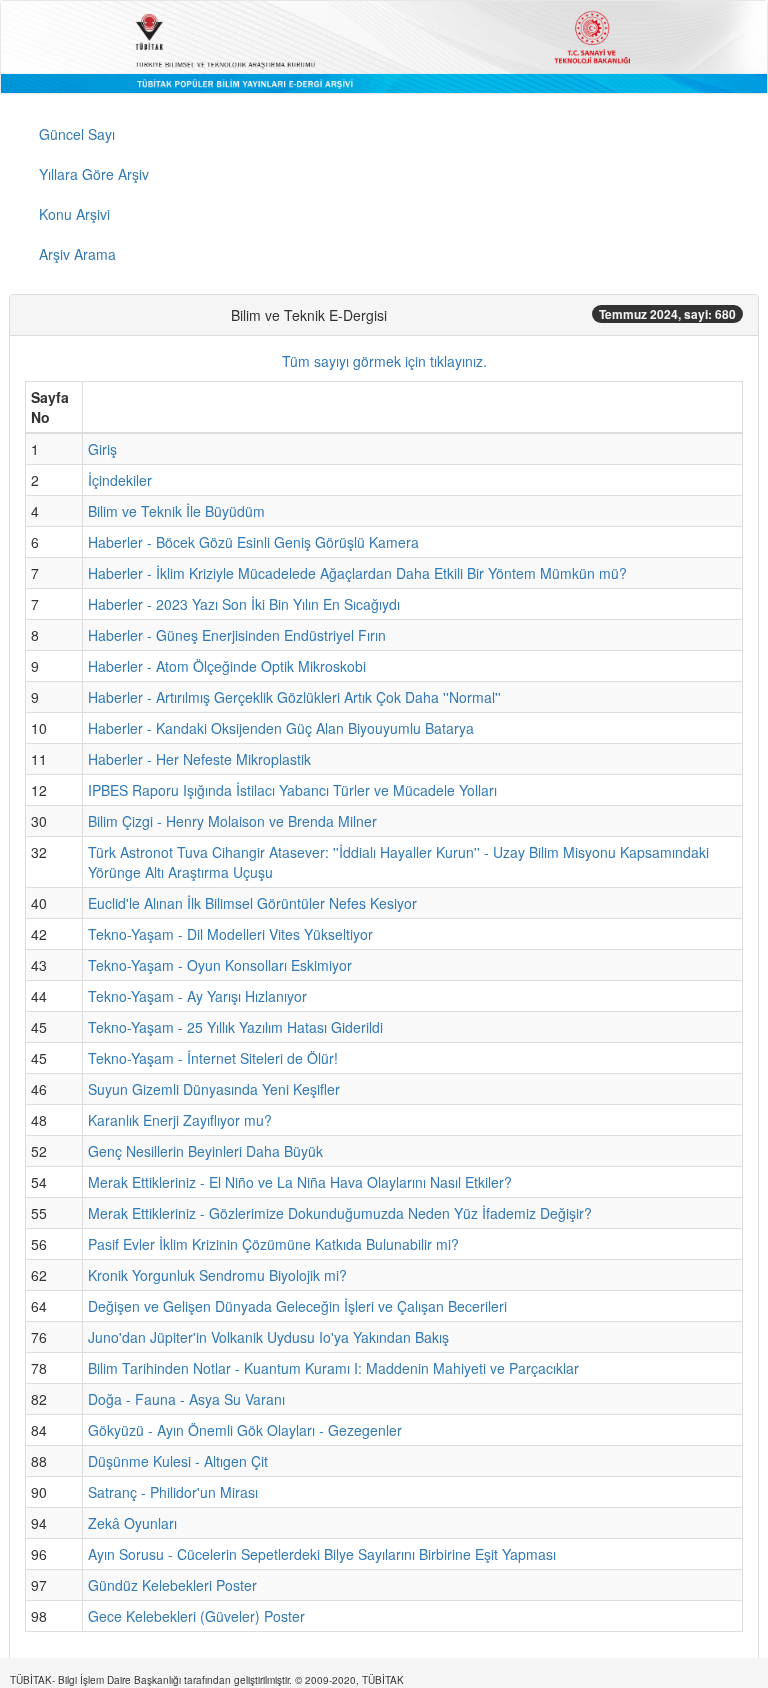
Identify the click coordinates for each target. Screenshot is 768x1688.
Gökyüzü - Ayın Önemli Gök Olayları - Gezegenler (245, 1430)
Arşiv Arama (77, 254)
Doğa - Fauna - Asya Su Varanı (186, 1399)
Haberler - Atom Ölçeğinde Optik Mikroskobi (227, 666)
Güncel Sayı (77, 134)
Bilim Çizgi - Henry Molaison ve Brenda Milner (232, 821)
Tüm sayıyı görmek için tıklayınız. (384, 361)
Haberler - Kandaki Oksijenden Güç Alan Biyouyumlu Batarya (281, 728)
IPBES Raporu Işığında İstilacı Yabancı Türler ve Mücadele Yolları (292, 790)
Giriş (102, 449)
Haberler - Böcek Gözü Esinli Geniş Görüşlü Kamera (253, 542)
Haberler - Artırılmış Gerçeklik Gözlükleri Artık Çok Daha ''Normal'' (294, 697)
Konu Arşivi (74, 214)
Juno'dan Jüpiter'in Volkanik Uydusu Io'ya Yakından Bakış (268, 1337)
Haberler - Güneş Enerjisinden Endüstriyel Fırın (237, 635)
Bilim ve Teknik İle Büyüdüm (176, 511)
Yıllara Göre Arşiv (94, 174)
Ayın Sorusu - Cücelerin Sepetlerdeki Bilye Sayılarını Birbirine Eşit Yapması (322, 1554)
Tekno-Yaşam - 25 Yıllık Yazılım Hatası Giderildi (235, 1027)
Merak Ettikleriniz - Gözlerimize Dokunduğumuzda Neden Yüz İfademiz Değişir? (340, 1213)
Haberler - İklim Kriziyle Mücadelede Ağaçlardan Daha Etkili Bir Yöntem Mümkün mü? (357, 573)
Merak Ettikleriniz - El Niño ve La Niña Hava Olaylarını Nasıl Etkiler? (300, 1182)
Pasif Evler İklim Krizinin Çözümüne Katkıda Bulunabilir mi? (273, 1244)
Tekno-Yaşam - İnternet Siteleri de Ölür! (213, 1058)
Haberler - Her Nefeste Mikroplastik (199, 759)
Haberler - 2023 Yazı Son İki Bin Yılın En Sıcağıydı (244, 604)
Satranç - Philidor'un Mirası (173, 1492)
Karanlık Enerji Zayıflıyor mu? (180, 1120)
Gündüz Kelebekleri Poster (172, 1585)
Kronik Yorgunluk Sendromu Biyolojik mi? (217, 1275)
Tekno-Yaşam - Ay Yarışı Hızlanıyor (197, 996)
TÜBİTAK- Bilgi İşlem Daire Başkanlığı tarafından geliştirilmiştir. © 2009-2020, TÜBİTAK (207, 1680)
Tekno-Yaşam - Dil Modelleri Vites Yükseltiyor (230, 934)
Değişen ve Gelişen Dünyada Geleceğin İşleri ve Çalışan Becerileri (297, 1306)
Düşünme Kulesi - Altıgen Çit (178, 1461)
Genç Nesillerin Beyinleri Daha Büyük (205, 1151)
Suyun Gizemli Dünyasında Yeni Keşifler (214, 1089)
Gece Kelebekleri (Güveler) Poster (196, 1616)
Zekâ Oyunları (132, 1523)
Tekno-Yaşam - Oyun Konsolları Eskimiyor (220, 965)
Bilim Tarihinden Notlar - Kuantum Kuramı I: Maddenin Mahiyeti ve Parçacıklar (333, 1368)
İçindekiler (120, 480)
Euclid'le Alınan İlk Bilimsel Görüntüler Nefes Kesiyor (252, 903)
